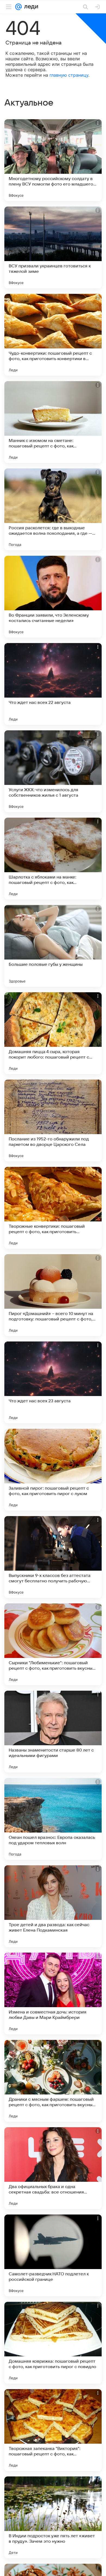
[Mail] (18, 7)
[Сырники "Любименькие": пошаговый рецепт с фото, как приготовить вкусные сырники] (53, 1644)
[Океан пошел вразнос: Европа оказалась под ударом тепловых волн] (53, 1819)
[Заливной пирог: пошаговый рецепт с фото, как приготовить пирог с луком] (53, 1470)
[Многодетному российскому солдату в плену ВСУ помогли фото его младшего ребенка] (53, 160)
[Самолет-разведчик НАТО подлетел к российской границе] (53, 2255)
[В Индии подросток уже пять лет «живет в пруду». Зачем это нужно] (53, 2517)
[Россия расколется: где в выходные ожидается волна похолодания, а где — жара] (53, 509)
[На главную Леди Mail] (30, 7)
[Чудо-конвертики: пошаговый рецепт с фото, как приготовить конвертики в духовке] (53, 335)
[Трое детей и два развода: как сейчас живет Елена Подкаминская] (53, 1906)
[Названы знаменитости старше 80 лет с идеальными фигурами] (53, 1732)
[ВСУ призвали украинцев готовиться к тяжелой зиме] (53, 247)
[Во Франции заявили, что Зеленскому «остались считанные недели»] (53, 597)
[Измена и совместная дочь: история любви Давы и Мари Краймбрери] (53, 1994)
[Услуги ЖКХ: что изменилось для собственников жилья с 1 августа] (53, 771)
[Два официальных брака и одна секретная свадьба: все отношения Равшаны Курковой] (53, 2168)
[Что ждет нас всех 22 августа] (53, 684)
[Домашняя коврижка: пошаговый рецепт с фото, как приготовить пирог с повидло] (53, 2343)
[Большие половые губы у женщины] (53, 946)
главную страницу (69, 75)
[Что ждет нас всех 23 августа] (53, 1382)
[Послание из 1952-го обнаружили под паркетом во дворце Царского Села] (53, 1120)
